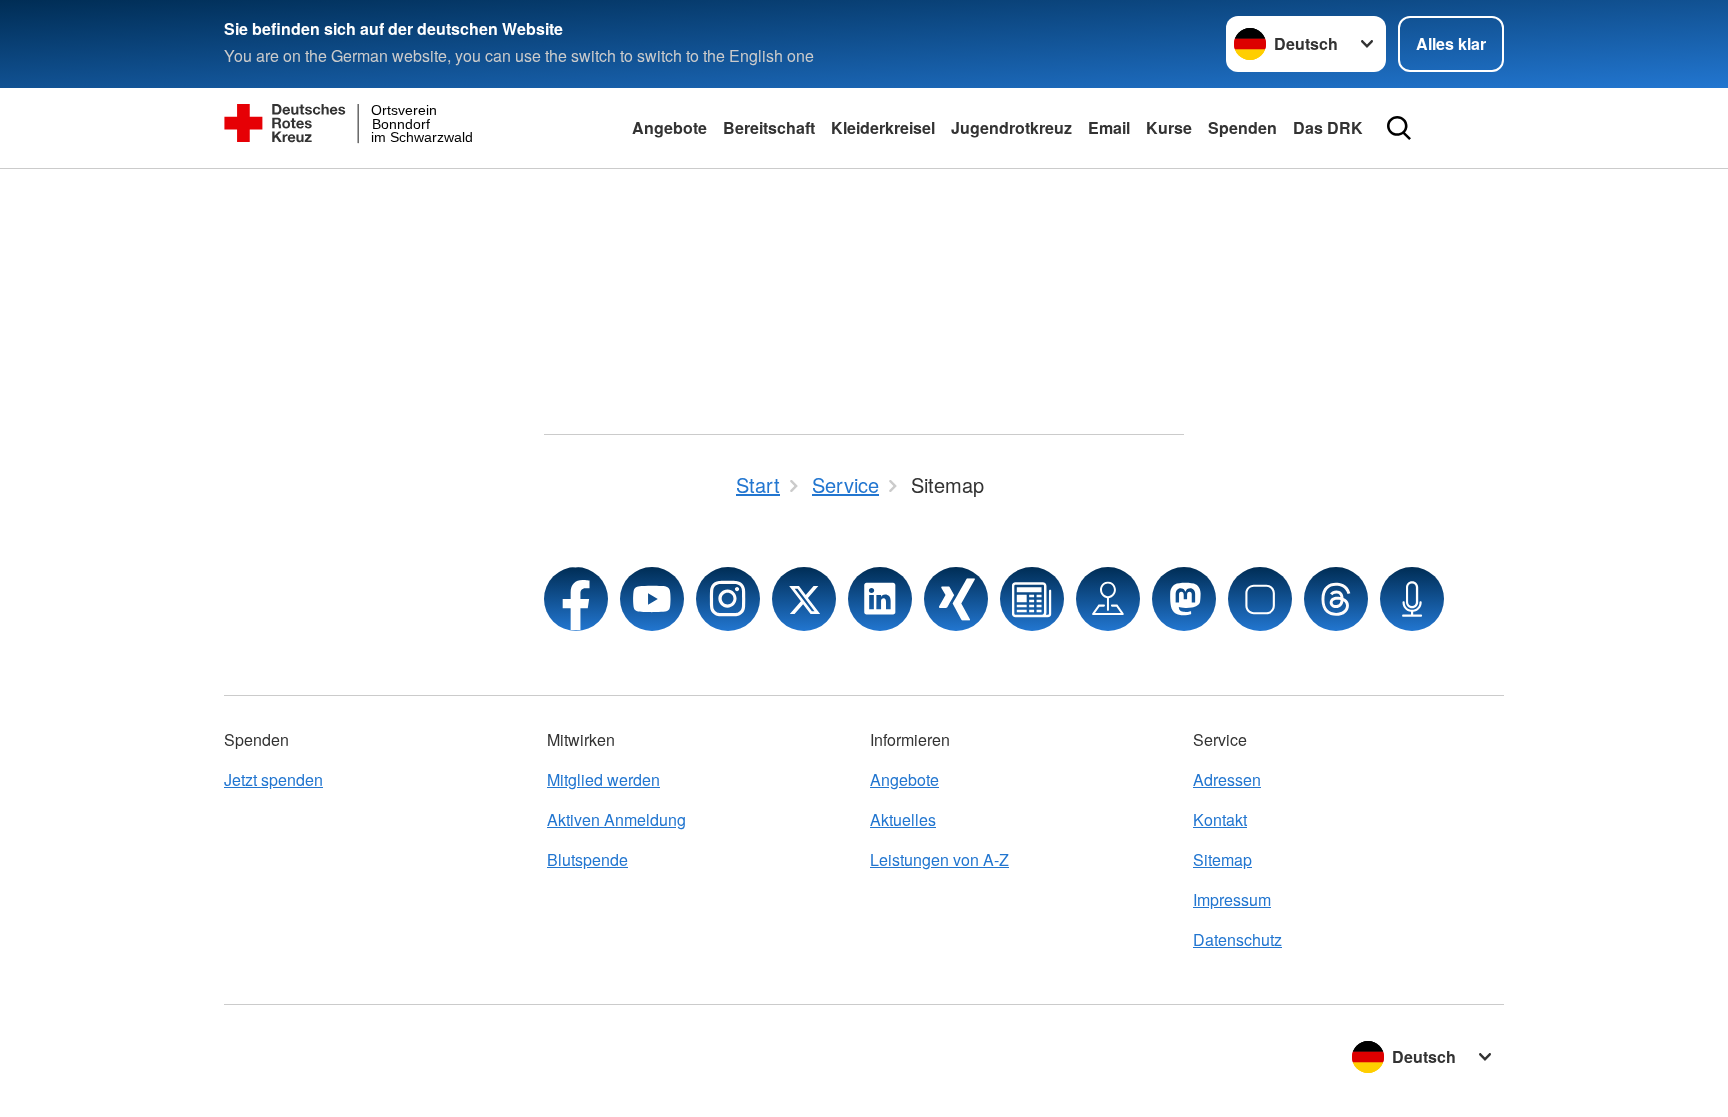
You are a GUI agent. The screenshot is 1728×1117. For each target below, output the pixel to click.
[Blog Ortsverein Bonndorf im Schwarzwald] (1032, 599)
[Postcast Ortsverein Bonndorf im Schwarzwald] (1412, 599)
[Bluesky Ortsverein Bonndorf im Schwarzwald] (1260, 599)
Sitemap (1222, 859)
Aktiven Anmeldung (616, 819)
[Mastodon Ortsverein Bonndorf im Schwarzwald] (1184, 599)
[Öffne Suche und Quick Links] (1399, 128)
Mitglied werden (603, 779)
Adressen (1227, 779)
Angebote (669, 127)
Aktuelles (903, 819)
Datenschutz (1237, 939)
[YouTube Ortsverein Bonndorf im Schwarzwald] (652, 599)
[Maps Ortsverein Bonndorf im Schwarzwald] (1108, 599)
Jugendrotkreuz (1011, 127)
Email (1109, 127)
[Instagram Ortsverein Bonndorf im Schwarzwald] (728, 599)
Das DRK (1328, 127)
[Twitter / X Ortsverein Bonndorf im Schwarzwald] (804, 599)
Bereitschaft (769, 127)
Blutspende (587, 859)
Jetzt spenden (273, 779)
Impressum (1232, 899)
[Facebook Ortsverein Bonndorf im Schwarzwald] (576, 599)
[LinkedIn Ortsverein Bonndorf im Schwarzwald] (880, 599)
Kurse (1169, 127)
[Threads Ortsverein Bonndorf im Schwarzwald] (1336, 599)
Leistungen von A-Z (939, 859)
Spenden (1242, 127)
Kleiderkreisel (883, 127)
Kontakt (1220, 819)
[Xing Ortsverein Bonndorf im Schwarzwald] (956, 599)
